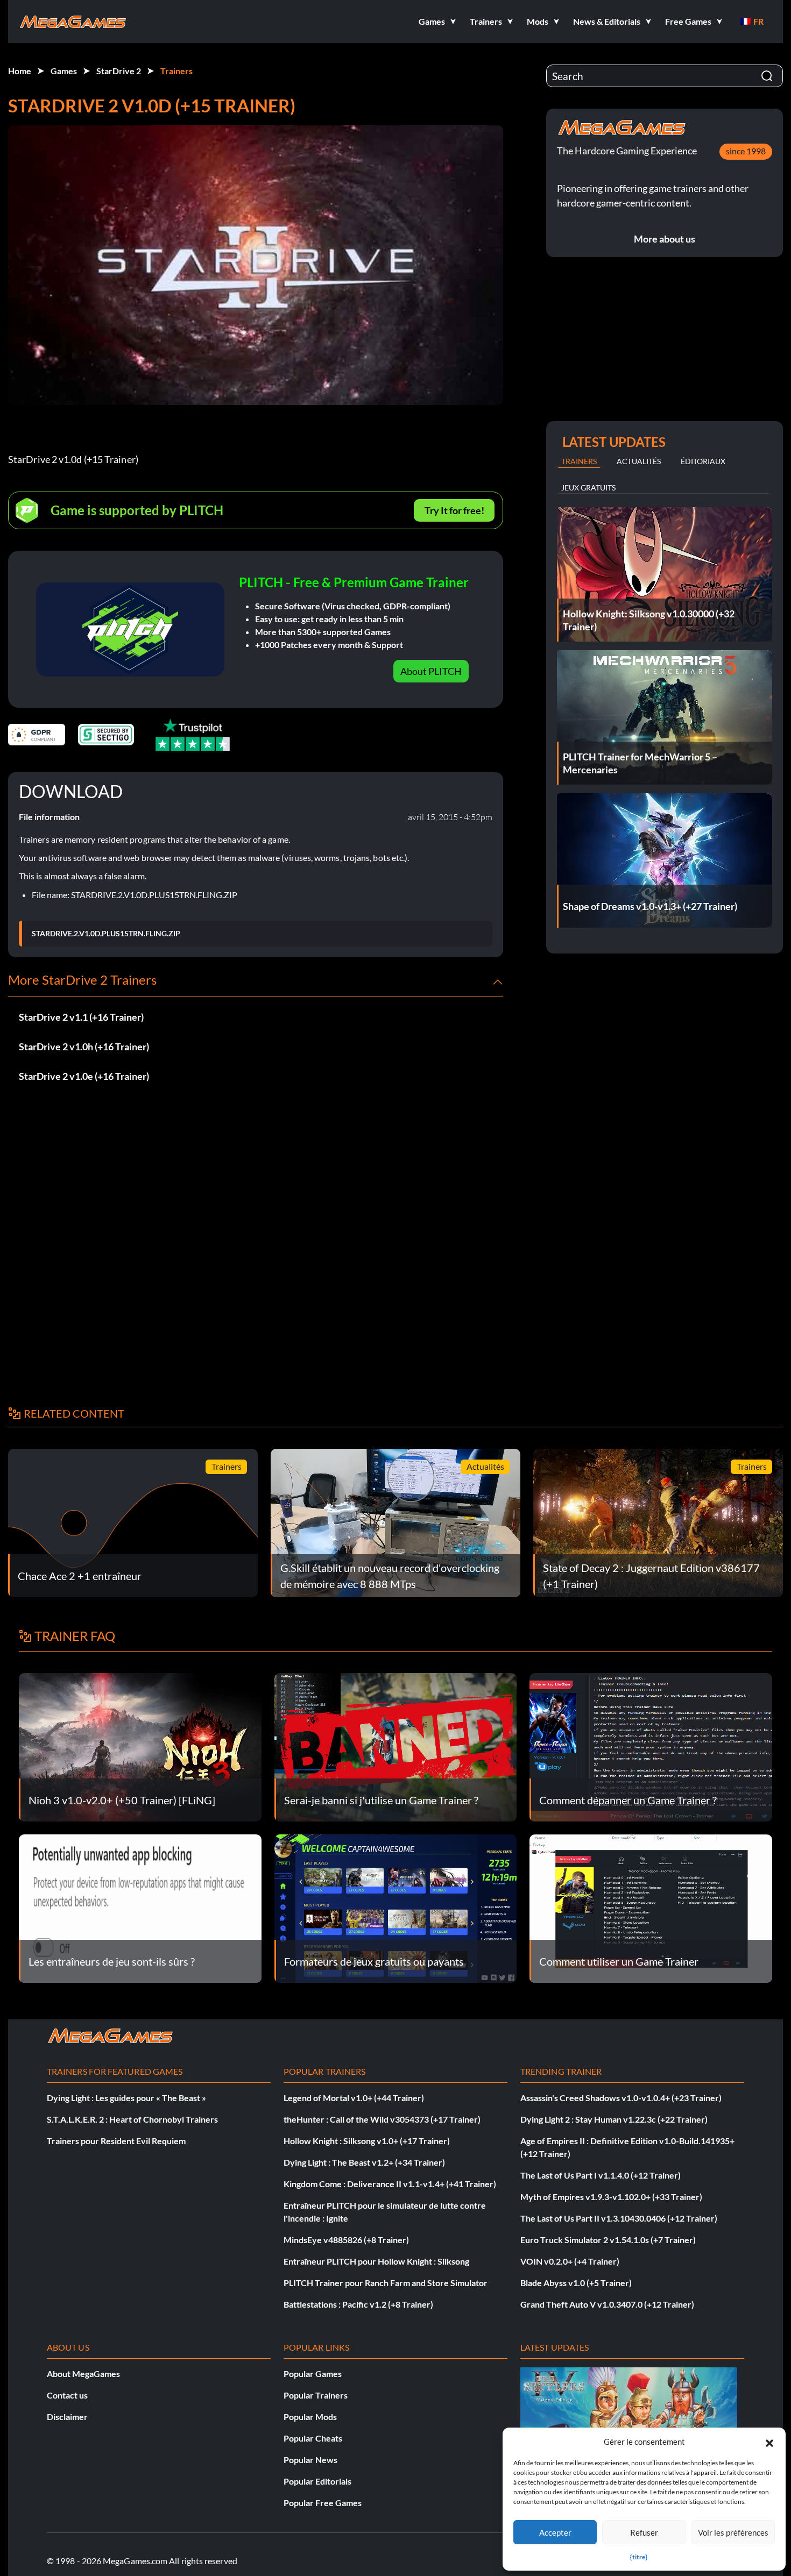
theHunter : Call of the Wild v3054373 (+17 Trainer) (382, 2119)
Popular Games (313, 2374)
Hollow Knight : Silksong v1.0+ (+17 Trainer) (367, 2141)
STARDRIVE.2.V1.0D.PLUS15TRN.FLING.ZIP (106, 934)
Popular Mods (310, 2417)
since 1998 (746, 151)
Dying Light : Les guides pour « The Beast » (126, 2098)
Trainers (176, 71)
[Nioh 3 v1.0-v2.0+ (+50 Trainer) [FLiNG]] (140, 1746)
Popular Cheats (313, 2438)
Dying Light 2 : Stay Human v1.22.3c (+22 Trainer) (614, 2119)
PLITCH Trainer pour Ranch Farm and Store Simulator (386, 2283)
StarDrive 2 (119, 71)
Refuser (644, 2532)
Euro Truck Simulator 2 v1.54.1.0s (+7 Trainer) (608, 2240)
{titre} (639, 2557)
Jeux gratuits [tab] (588, 488)
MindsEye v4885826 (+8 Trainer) (346, 2240)
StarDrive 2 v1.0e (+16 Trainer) (84, 1076)
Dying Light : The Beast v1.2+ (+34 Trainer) (364, 2162)
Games (64, 71)
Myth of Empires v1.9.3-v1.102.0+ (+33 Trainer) (611, 2197)
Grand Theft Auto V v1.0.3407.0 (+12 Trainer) (607, 2304)
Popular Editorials (317, 2481)
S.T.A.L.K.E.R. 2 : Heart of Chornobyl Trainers (132, 2119)
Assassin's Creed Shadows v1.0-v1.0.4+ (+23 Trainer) (621, 2098)
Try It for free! (454, 510)
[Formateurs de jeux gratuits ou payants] (396, 1907)
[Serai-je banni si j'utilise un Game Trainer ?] (396, 1746)
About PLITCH (431, 671)
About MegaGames (83, 2374)
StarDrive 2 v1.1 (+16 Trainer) (81, 1017)
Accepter (555, 2532)
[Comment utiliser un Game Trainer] (651, 1907)
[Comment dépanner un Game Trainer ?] (651, 1746)
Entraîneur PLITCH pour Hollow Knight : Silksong (376, 2261)
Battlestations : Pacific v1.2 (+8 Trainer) (358, 2304)
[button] (769, 2442)
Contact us (67, 2395)
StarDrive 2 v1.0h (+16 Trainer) (84, 1047)
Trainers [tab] (579, 461)
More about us (665, 239)
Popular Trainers (316, 2395)
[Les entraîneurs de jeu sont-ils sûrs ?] (140, 1907)
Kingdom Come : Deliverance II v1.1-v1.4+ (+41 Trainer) (390, 2184)
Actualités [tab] (639, 461)
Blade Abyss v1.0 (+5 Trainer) (576, 2283)
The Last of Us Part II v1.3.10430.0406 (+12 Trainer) (619, 2218)
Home (20, 71)
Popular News (310, 2460)
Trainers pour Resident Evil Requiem (116, 2141)
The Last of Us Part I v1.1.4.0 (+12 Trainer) (601, 2175)
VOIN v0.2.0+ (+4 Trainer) (570, 2261)
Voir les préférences (733, 2532)
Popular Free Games (323, 2503)
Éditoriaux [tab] (703, 461)
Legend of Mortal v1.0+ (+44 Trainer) (354, 2098)
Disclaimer (67, 2417)
